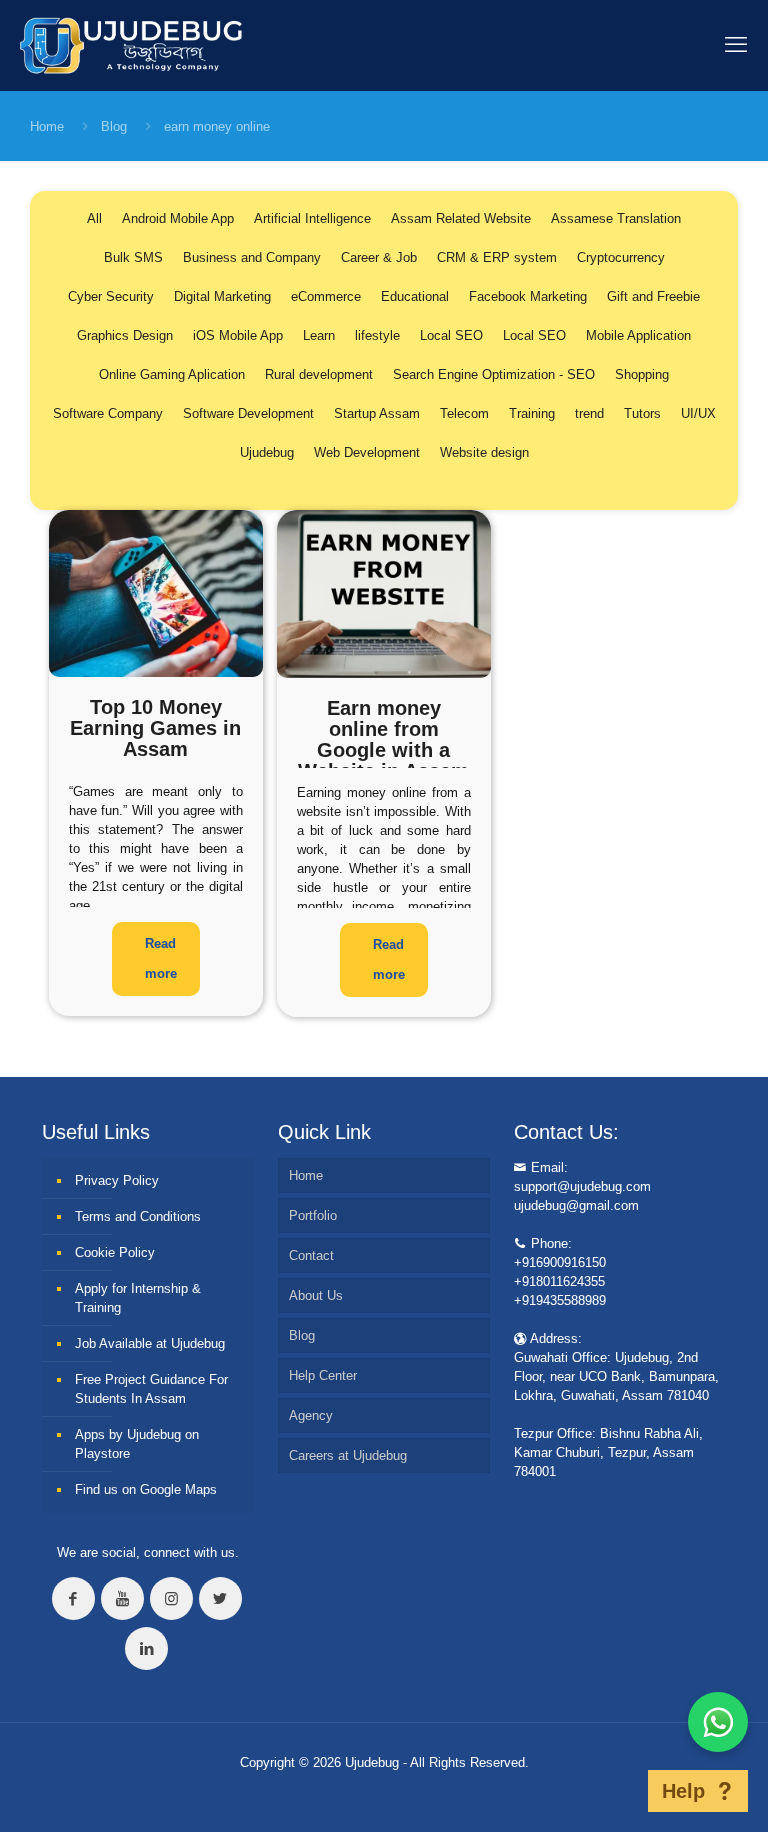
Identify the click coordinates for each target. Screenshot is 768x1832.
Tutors (642, 413)
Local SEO (451, 335)
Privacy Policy (117, 1180)
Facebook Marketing (528, 296)
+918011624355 (559, 1281)
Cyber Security (111, 296)
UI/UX (698, 413)
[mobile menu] (736, 45)
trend (589, 413)
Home (47, 126)
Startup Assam (377, 413)
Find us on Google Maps (146, 1489)
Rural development (319, 374)
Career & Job (379, 257)
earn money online (217, 126)
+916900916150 (560, 1262)
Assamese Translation (616, 218)
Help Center (323, 1375)
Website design (484, 452)
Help (683, 1791)
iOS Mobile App (238, 335)
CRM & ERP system (497, 257)
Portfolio (313, 1215)
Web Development (367, 452)
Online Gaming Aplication (172, 374)
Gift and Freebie (653, 296)
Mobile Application (638, 335)
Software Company (108, 413)
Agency (311, 1415)
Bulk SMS (133, 257)
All (94, 218)
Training (532, 413)
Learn (319, 335)
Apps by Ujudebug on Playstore (137, 1444)
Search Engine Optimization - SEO (494, 374)
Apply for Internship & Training (138, 1298)
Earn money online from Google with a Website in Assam (383, 739)
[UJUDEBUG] (131, 45)
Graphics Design (125, 335)
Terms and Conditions (138, 1216)
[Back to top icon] (617, 1791)
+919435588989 (560, 1300)
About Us (316, 1295)
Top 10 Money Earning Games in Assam (155, 728)
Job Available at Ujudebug (150, 1343)
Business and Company (252, 257)
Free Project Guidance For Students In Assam (151, 1389)
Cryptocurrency (621, 257)
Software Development (248, 413)
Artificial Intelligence (312, 218)
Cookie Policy (115, 1252)
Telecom (464, 413)
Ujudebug (267, 452)
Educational (415, 296)
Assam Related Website (461, 218)
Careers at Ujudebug (348, 1455)
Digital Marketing (222, 296)
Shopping (642, 374)
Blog (114, 126)
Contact (311, 1255)
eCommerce (326, 296)
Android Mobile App (178, 218)
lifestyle (377, 335)
